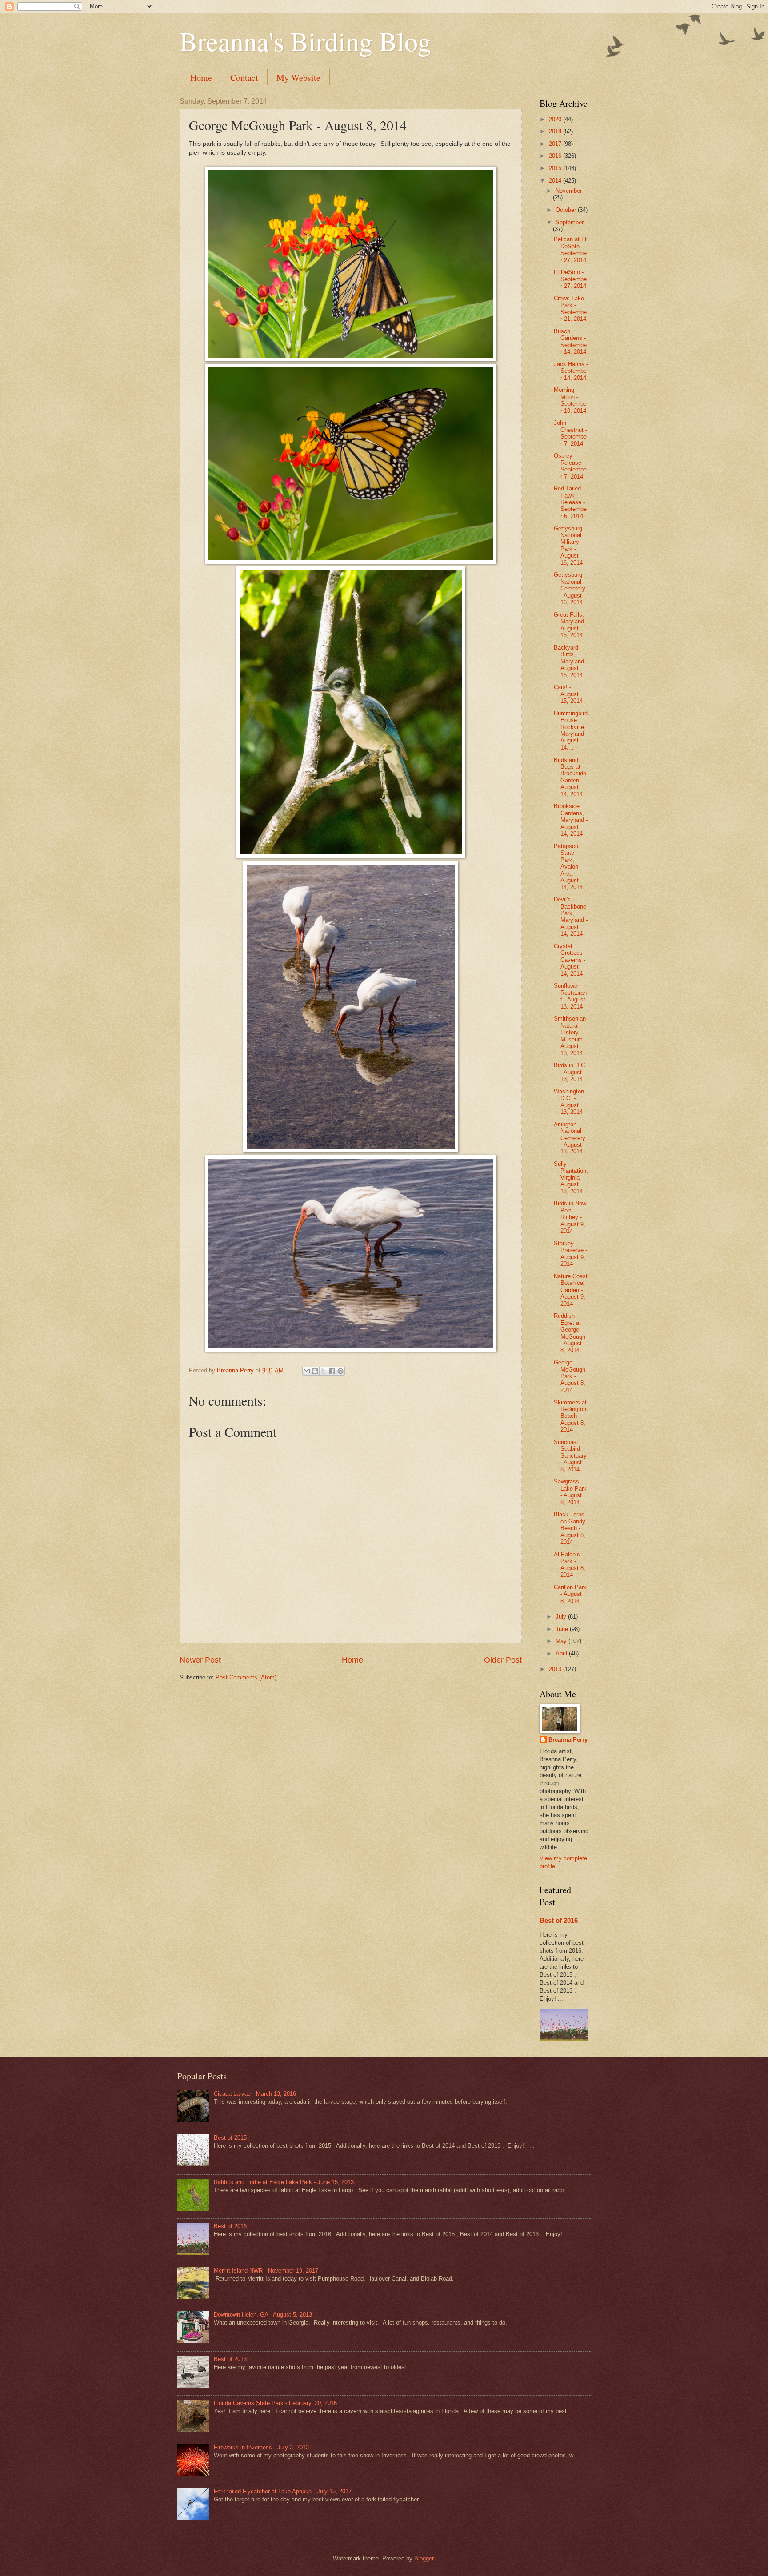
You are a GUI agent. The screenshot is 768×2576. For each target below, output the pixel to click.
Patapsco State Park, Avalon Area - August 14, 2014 (568, 867)
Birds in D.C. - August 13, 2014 (570, 1072)
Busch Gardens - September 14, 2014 (570, 341)
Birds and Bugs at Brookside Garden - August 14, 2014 (570, 777)
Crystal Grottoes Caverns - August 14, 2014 (570, 960)
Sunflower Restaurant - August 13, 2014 (570, 996)
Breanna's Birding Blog (305, 41)
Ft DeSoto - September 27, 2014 (570, 279)
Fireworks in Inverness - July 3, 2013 (261, 2447)
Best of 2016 (559, 1920)
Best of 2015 (230, 2138)
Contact (244, 78)
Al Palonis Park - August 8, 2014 (570, 1565)
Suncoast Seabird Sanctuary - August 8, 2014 (570, 1456)
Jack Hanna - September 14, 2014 (571, 371)
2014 (556, 181)
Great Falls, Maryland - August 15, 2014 (571, 625)
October (567, 210)
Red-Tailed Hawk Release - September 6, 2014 (570, 502)
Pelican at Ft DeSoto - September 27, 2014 (570, 249)
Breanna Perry (568, 1740)
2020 (556, 119)
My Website (298, 78)
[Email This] (307, 1371)
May (562, 1641)
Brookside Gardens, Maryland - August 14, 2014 (571, 820)
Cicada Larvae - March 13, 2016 (255, 2094)
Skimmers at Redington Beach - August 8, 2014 (570, 1416)
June (563, 1629)
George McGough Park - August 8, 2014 (570, 1376)
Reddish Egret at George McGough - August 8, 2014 (570, 1333)
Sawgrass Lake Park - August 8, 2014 (570, 1492)
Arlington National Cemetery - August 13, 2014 (570, 1138)
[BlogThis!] (315, 1371)
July (562, 1617)
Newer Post (200, 1660)
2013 (556, 1669)
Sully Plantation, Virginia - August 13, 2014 (571, 1178)
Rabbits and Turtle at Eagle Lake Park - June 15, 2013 (284, 2182)
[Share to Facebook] (332, 1371)
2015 (556, 168)
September (570, 222)
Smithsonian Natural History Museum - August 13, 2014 (570, 1036)
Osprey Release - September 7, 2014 (570, 466)
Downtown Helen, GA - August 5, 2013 (263, 2315)
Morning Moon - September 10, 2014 (570, 400)
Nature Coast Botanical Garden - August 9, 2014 (571, 1290)
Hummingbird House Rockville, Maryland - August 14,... (571, 730)
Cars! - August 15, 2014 (568, 694)
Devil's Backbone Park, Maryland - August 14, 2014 (571, 917)
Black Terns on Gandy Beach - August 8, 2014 (570, 1528)
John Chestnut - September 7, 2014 (570, 433)
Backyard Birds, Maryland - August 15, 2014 (571, 661)
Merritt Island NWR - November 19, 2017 (266, 2271)
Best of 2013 (230, 2359)
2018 (556, 131)
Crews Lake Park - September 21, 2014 (570, 309)
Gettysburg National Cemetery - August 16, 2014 (570, 588)
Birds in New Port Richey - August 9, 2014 (570, 1217)
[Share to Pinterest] (340, 1371)
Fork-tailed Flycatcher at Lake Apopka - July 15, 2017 (283, 2491)
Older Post (503, 1660)
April (562, 1653)
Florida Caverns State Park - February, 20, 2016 (275, 2403)
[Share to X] (324, 1371)
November (569, 191)
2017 (556, 144)
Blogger (424, 2558)
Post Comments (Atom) (246, 1677)
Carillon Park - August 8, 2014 (570, 1594)
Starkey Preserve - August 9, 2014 (570, 1254)
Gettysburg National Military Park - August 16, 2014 (568, 546)
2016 (556, 156)
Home (201, 78)
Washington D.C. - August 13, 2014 (569, 1102)
